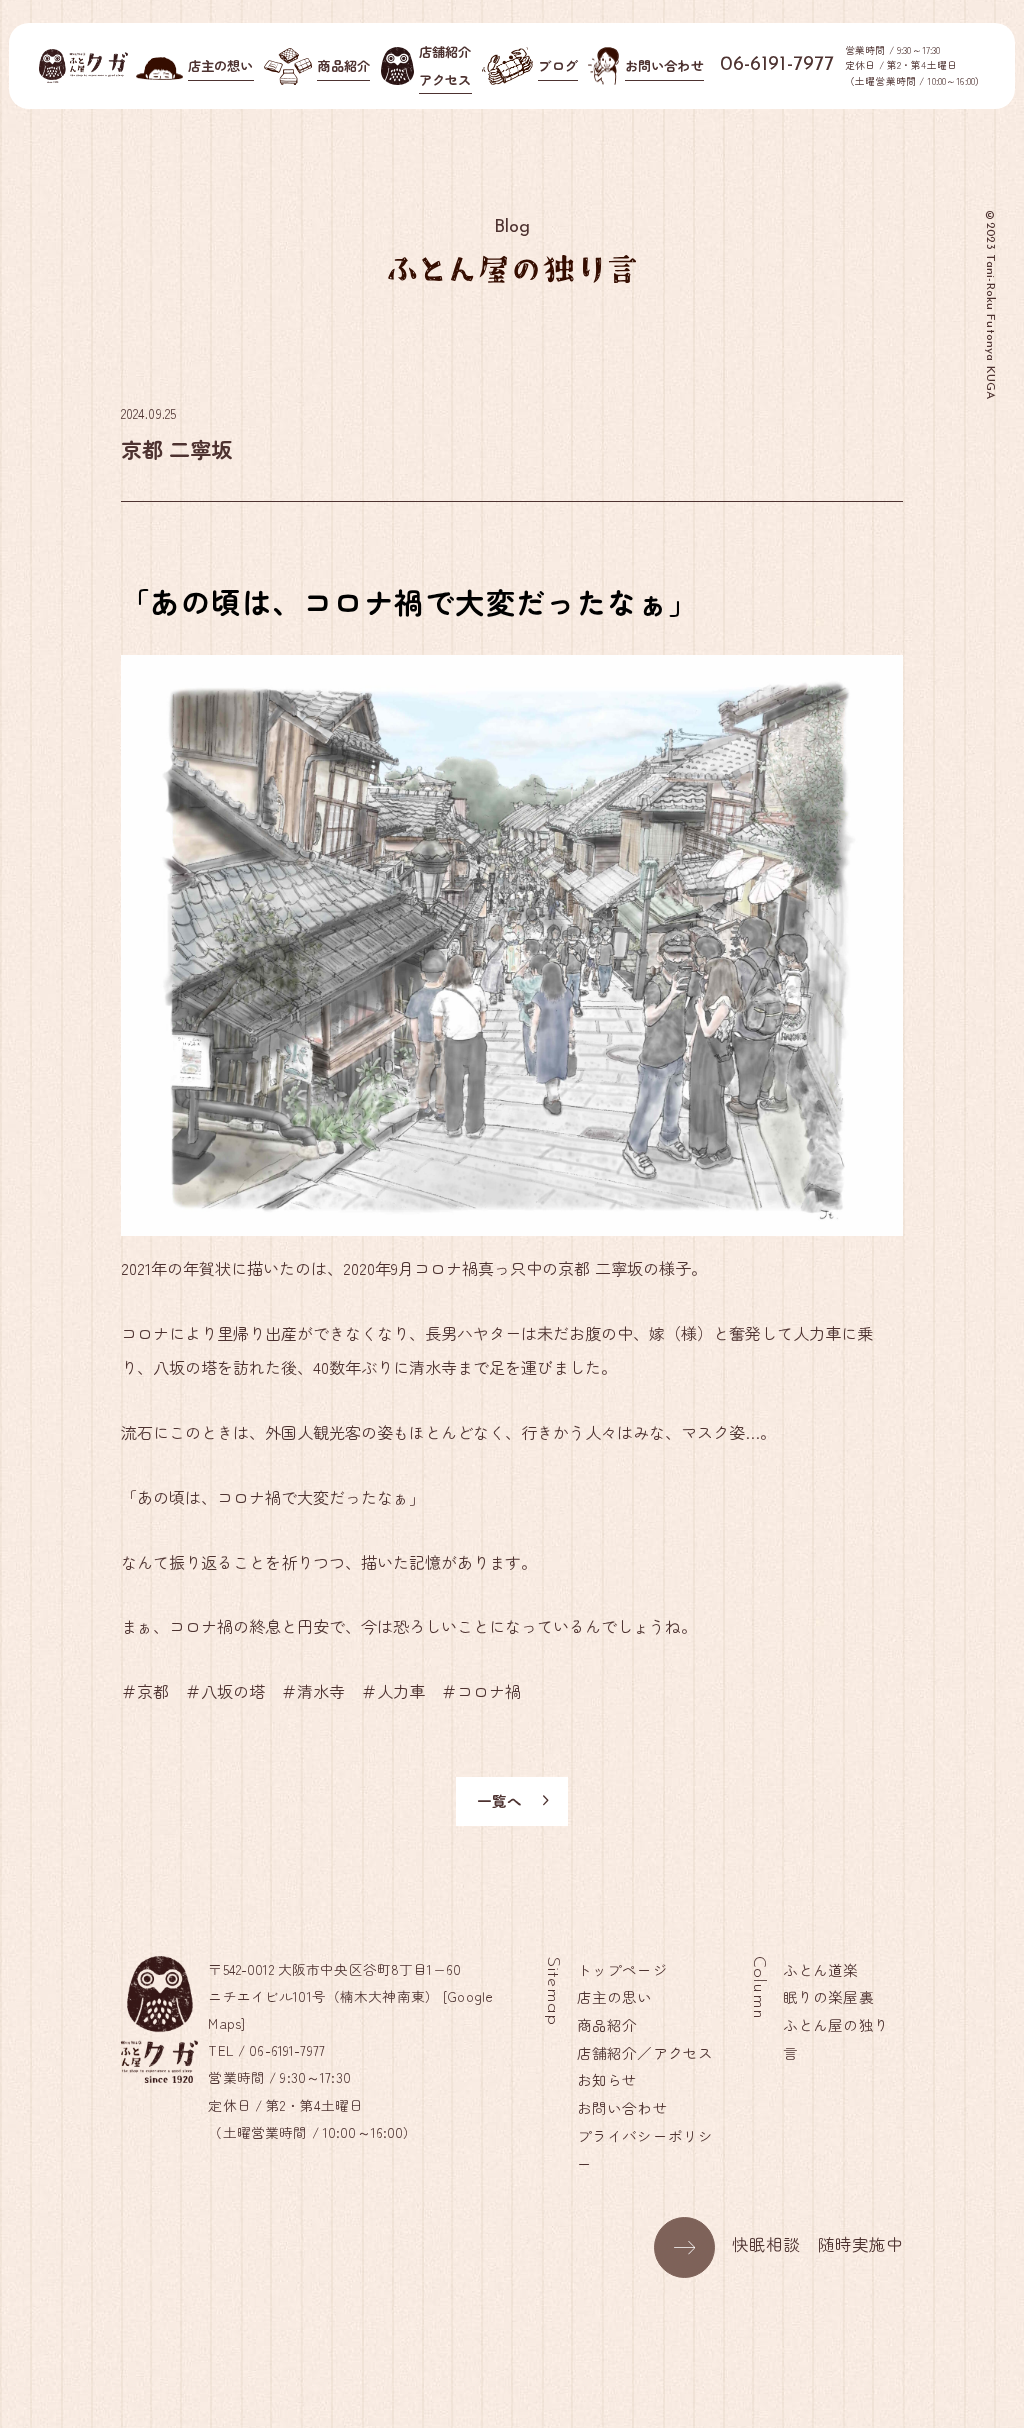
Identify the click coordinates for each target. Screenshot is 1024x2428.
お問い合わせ (622, 2107)
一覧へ (499, 1800)
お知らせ (607, 2079)
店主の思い (615, 1996)
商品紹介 (607, 2024)
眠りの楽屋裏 (828, 1996)
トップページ (622, 1969)
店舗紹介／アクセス (645, 2052)
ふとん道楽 (821, 1969)
